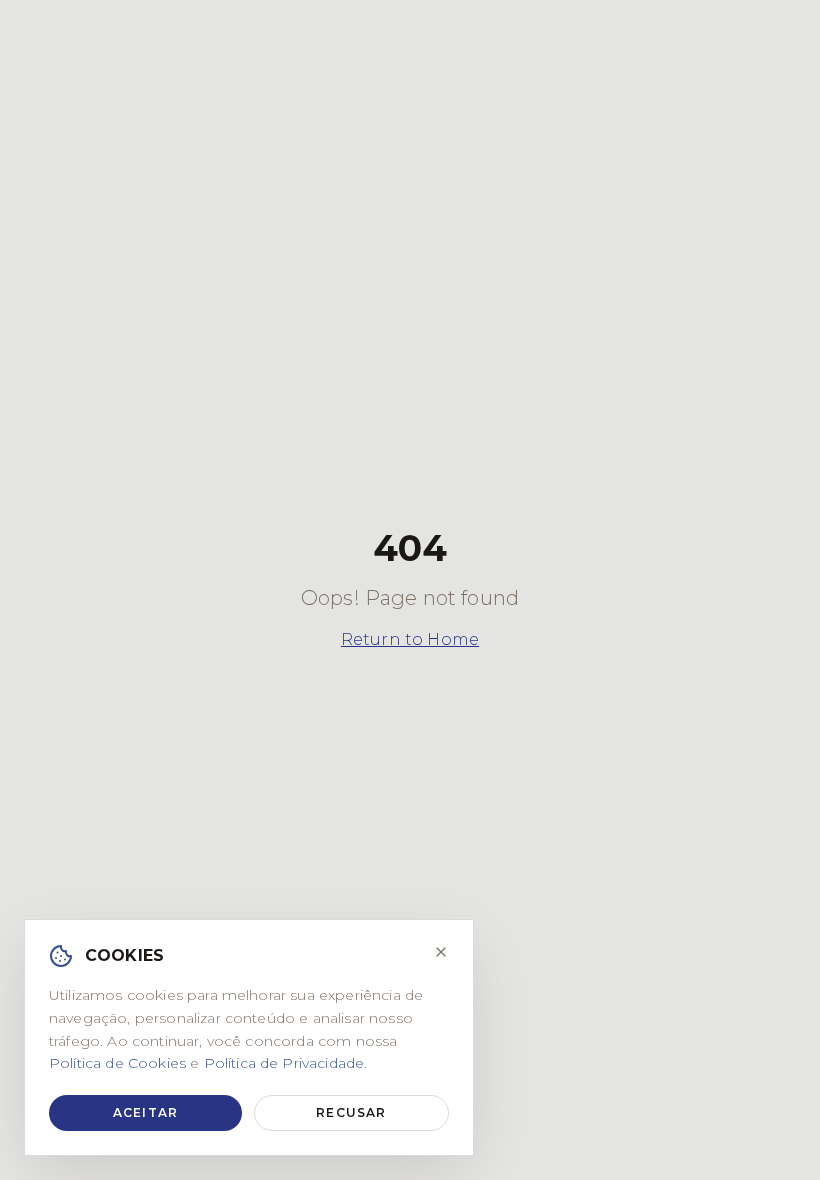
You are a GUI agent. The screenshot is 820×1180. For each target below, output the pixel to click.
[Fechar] (441, 952)
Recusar (351, 1112)
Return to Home (410, 639)
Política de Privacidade (284, 1063)
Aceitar (145, 1112)
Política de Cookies (117, 1063)
